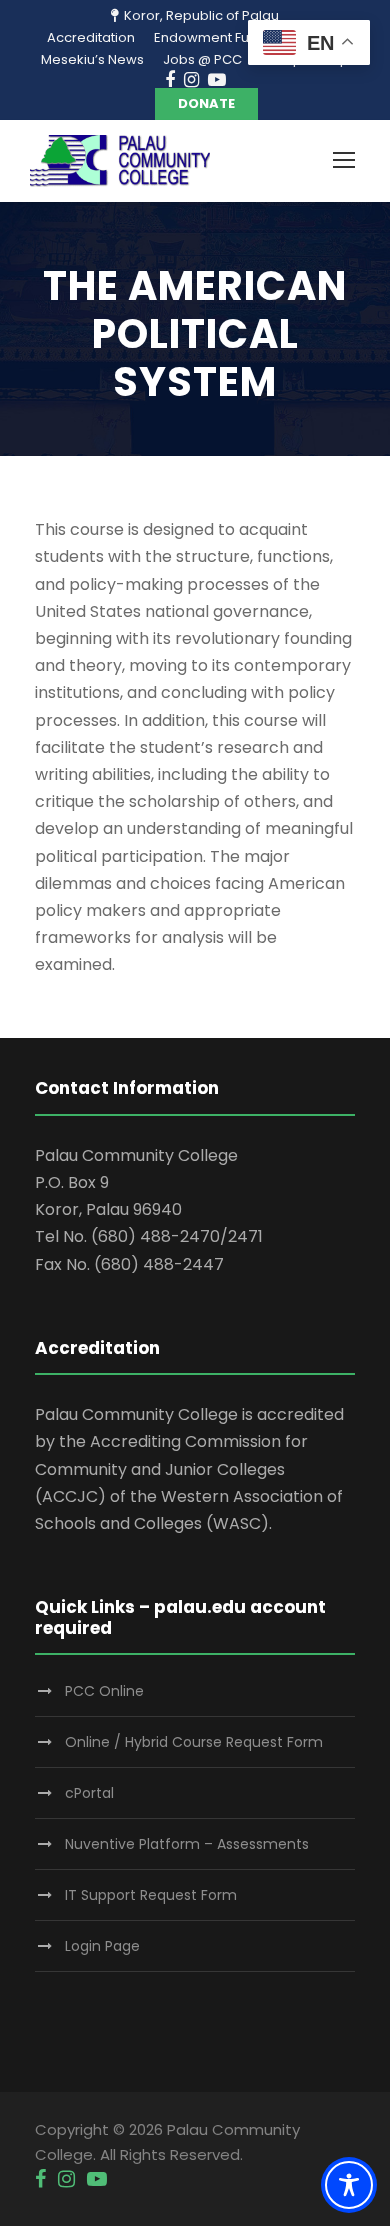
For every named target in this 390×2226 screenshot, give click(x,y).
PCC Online (104, 1691)
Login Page (102, 1946)
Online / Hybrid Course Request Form (194, 1742)
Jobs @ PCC (202, 59)
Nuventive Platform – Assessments (187, 1844)
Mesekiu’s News (92, 59)
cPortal (89, 1793)
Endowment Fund (210, 37)
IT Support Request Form (151, 1895)
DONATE (206, 103)
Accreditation (91, 37)
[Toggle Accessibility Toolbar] (349, 2185)
